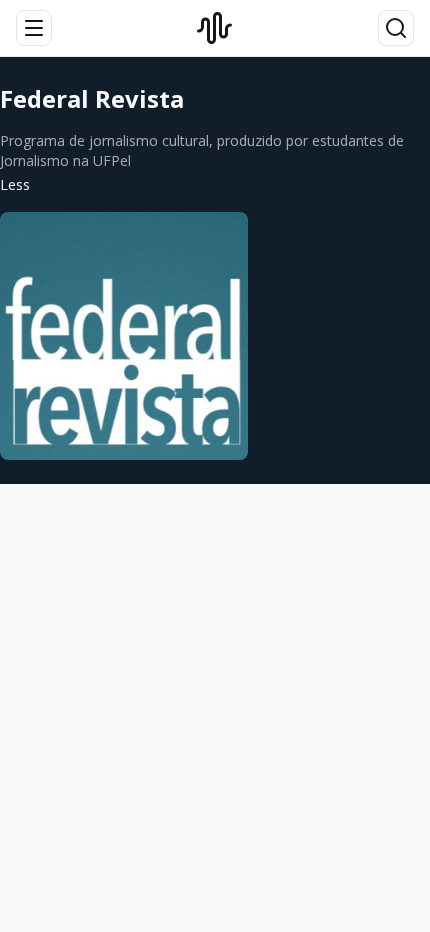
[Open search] (396, 28)
